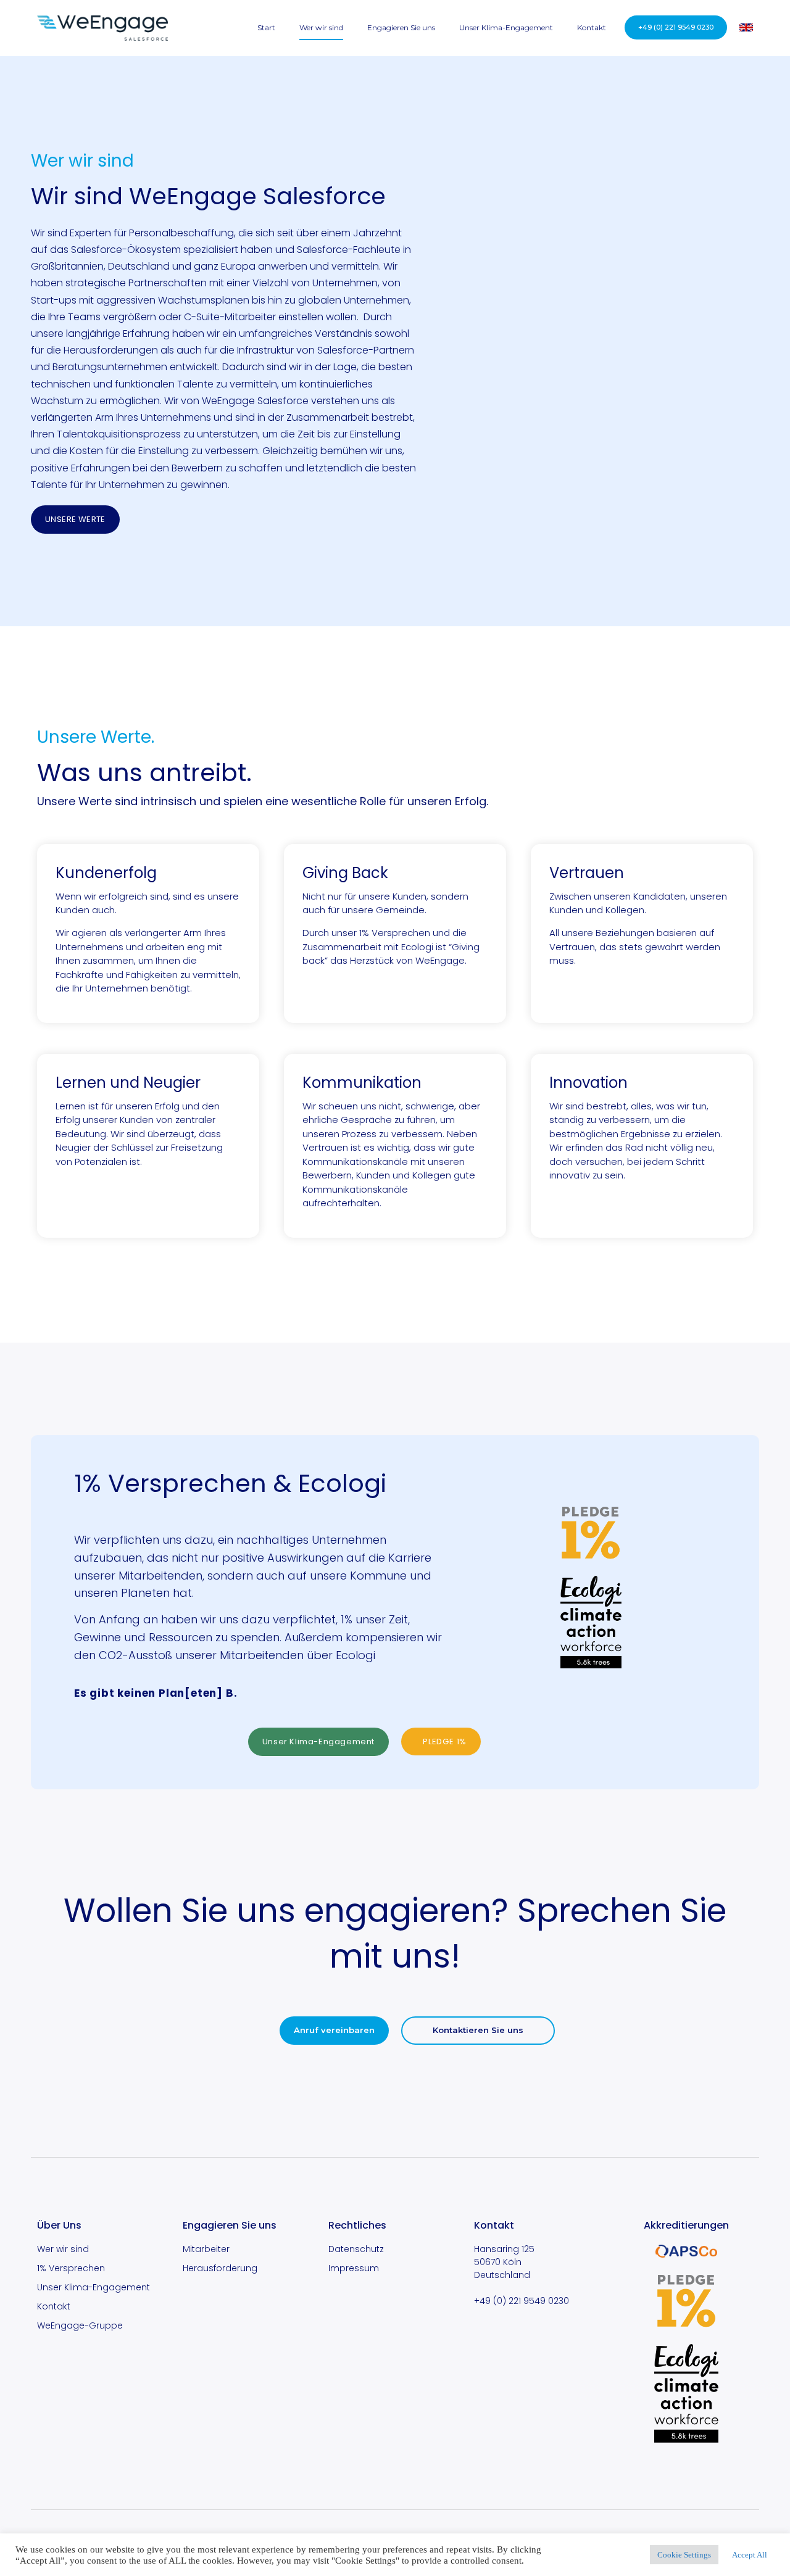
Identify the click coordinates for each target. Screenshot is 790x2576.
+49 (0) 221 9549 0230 (522, 2301)
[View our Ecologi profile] (591, 1625)
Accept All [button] (750, 2555)
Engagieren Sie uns (401, 27)
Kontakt (592, 27)
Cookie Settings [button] (684, 2555)
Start (266, 27)
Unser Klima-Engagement (506, 27)
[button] (676, 27)
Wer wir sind (321, 27)
